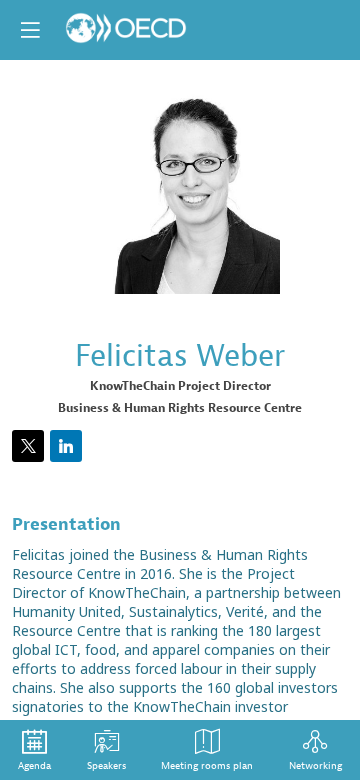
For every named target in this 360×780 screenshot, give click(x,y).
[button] (30, 30)
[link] (34, 750)
